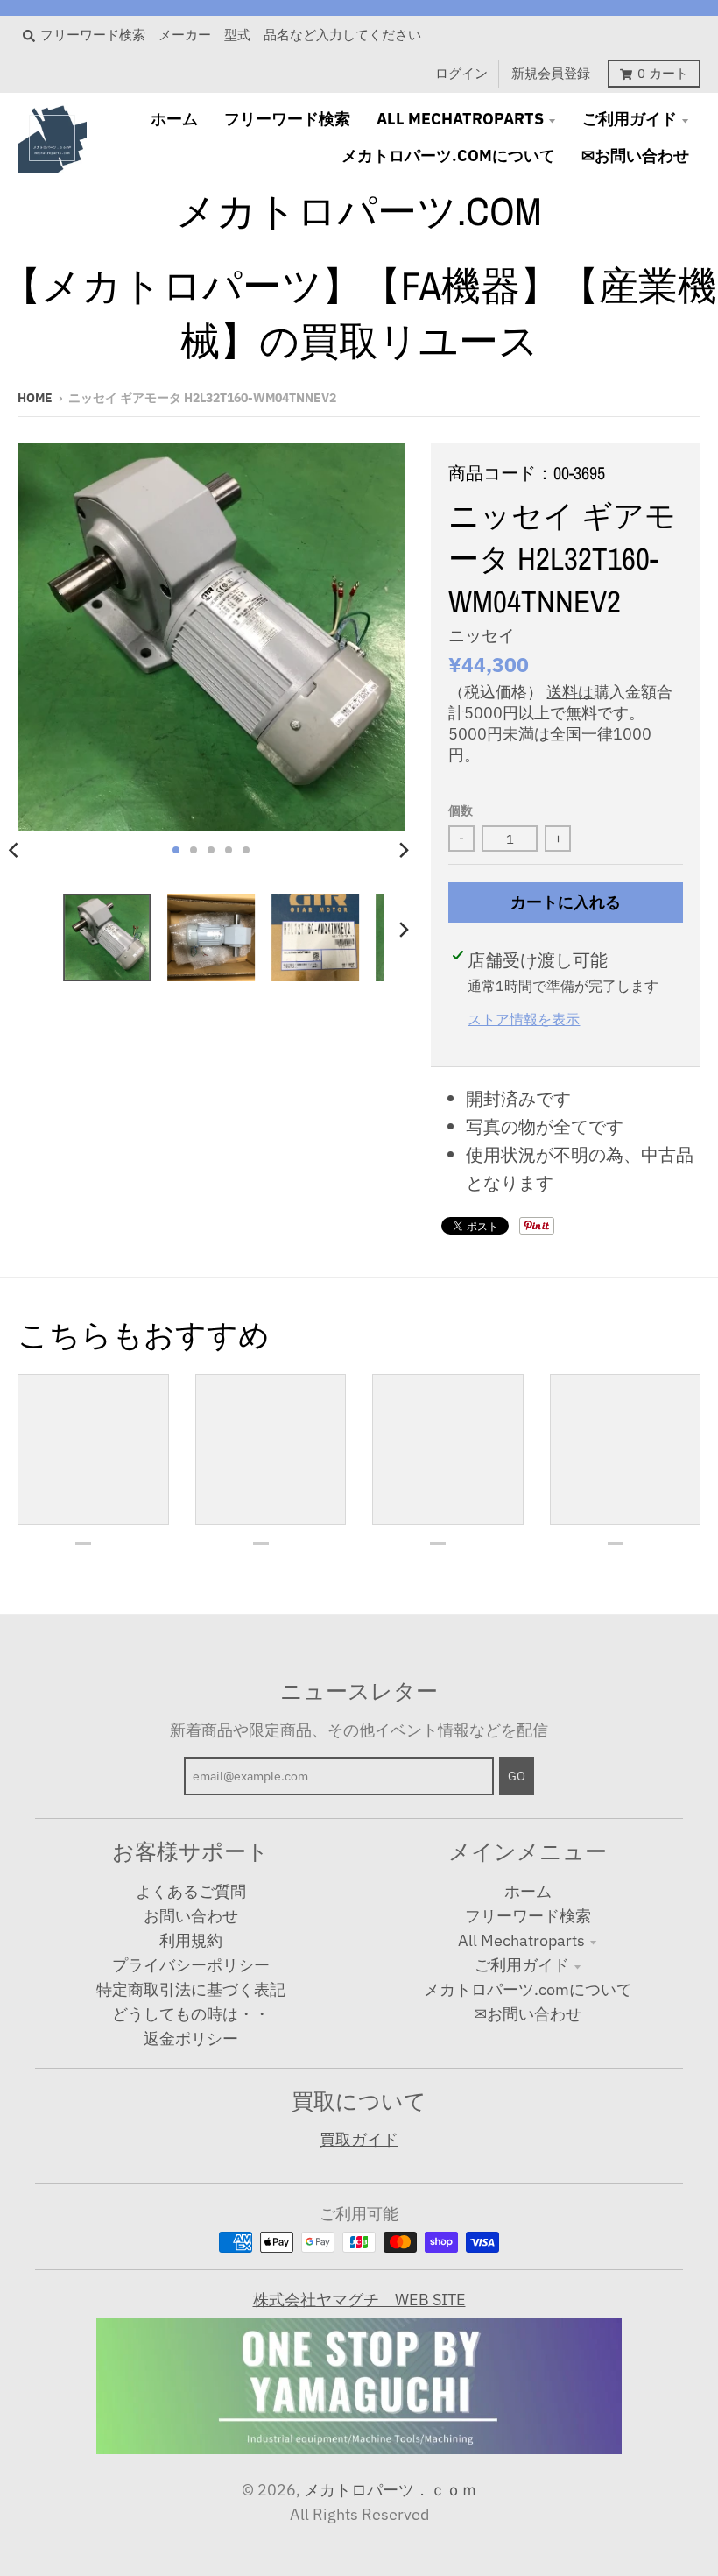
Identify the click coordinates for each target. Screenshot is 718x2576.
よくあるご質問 (191, 1891)
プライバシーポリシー (191, 1965)
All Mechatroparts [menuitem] (460, 119)
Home (35, 398)
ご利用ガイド (522, 1965)
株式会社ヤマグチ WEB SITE (359, 2300)
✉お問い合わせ (528, 2014)
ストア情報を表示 (524, 1019)
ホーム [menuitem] (174, 119)
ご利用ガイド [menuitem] (630, 119)
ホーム (528, 1891)
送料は (570, 692)
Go (517, 1776)
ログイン (461, 73)
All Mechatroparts (521, 1940)
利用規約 (191, 1940)
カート (663, 73)
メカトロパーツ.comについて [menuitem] (448, 156)
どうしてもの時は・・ (191, 2014)
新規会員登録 (551, 73)
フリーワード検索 (528, 1916)
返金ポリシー (191, 2038)
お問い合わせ (191, 1916)
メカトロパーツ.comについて (528, 1989)
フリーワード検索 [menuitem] (287, 119)
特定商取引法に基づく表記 (191, 1989)
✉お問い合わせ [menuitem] (635, 156)
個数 (461, 810)
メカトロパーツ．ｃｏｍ (391, 2490)
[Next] (403, 850)
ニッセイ (482, 635)
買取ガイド (359, 2139)
